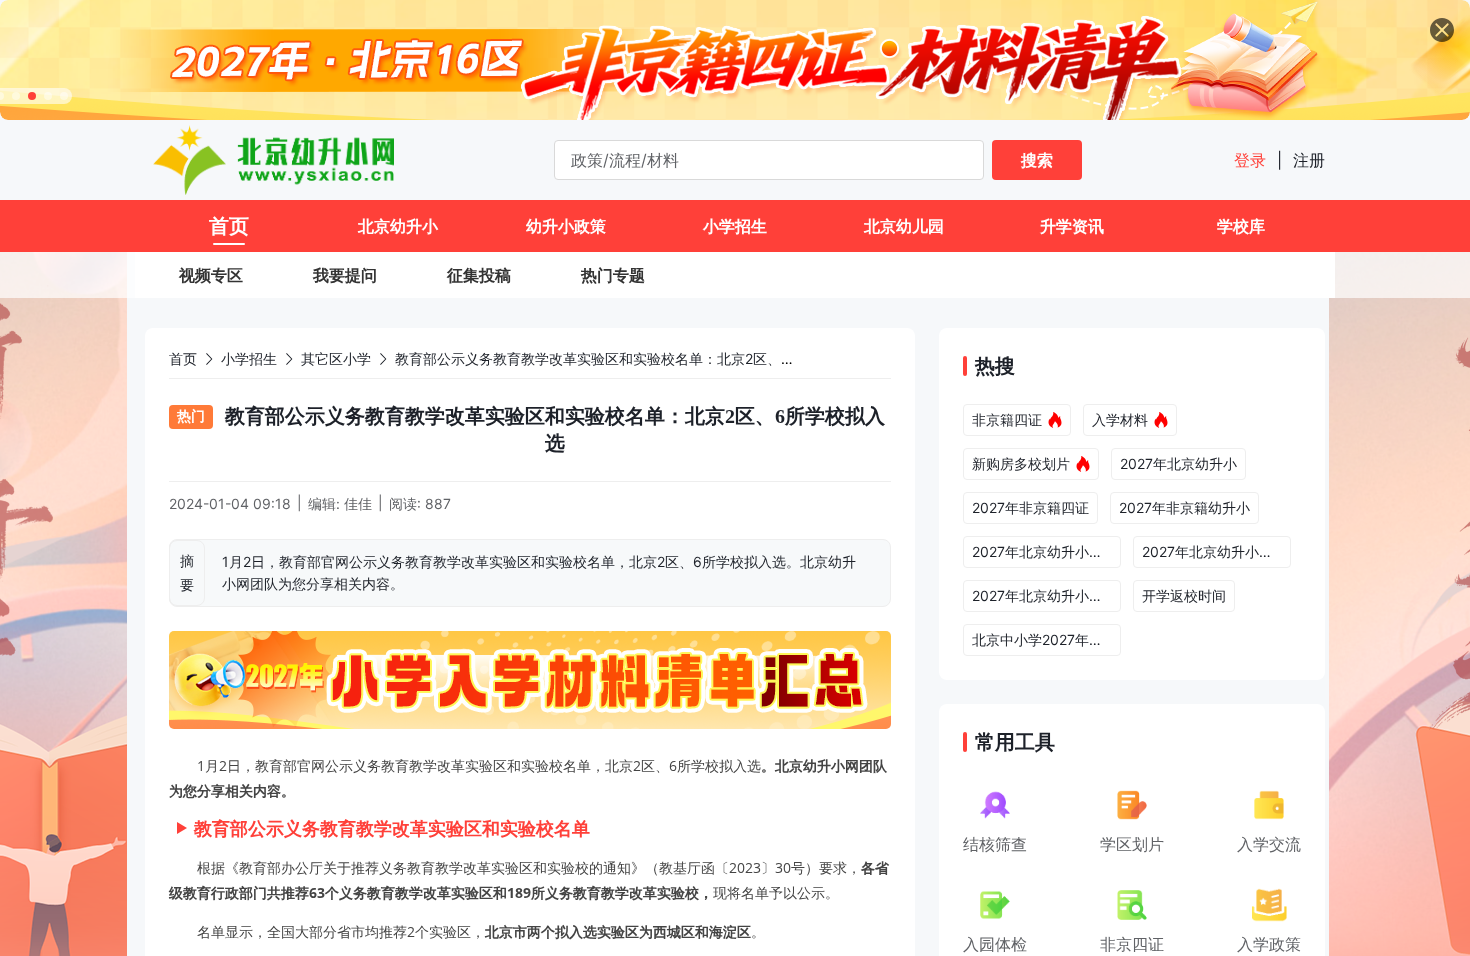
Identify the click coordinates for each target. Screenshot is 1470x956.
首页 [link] (183, 358)
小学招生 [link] (249, 358)
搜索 (1037, 160)
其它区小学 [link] (336, 358)
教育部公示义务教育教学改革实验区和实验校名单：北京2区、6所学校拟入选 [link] (634, 358)
